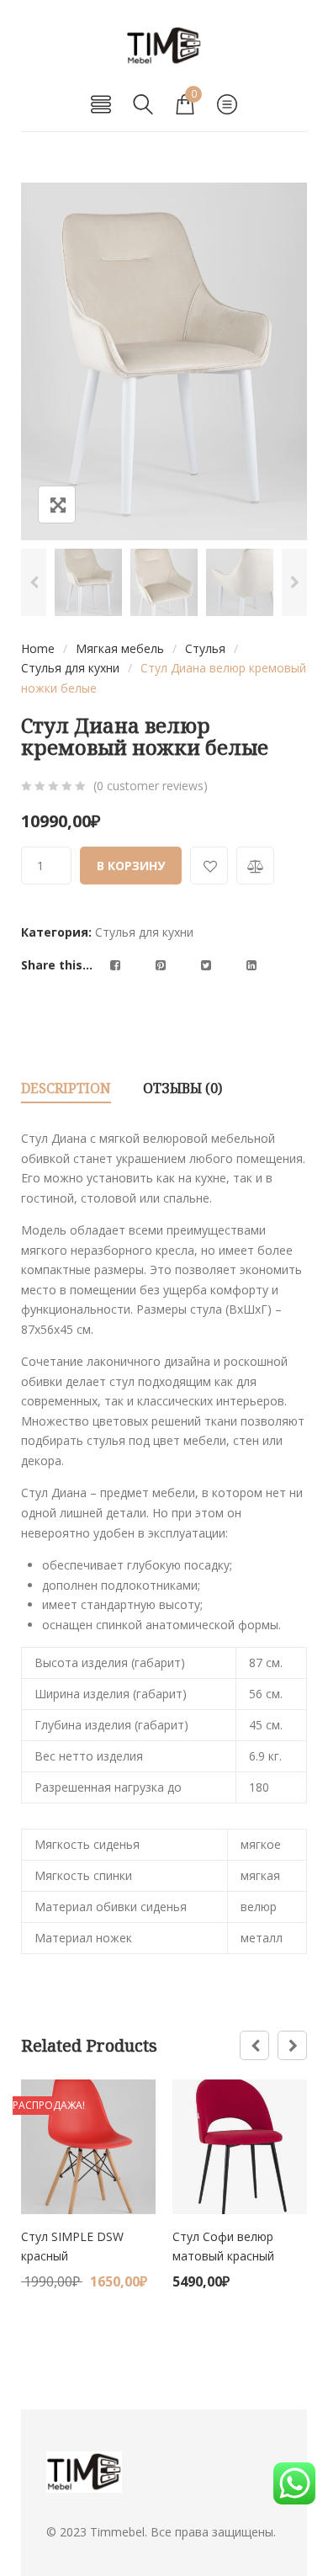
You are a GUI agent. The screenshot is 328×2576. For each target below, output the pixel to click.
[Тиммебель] (164, 46)
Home (38, 648)
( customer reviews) (151, 786)
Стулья (205, 648)
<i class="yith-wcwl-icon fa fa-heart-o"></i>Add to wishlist (209, 866)
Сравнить (255, 866)
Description (66, 1088)
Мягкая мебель (120, 648)
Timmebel (117, 2532)
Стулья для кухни (70, 668)
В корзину (131, 866)
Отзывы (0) (183, 1088)
